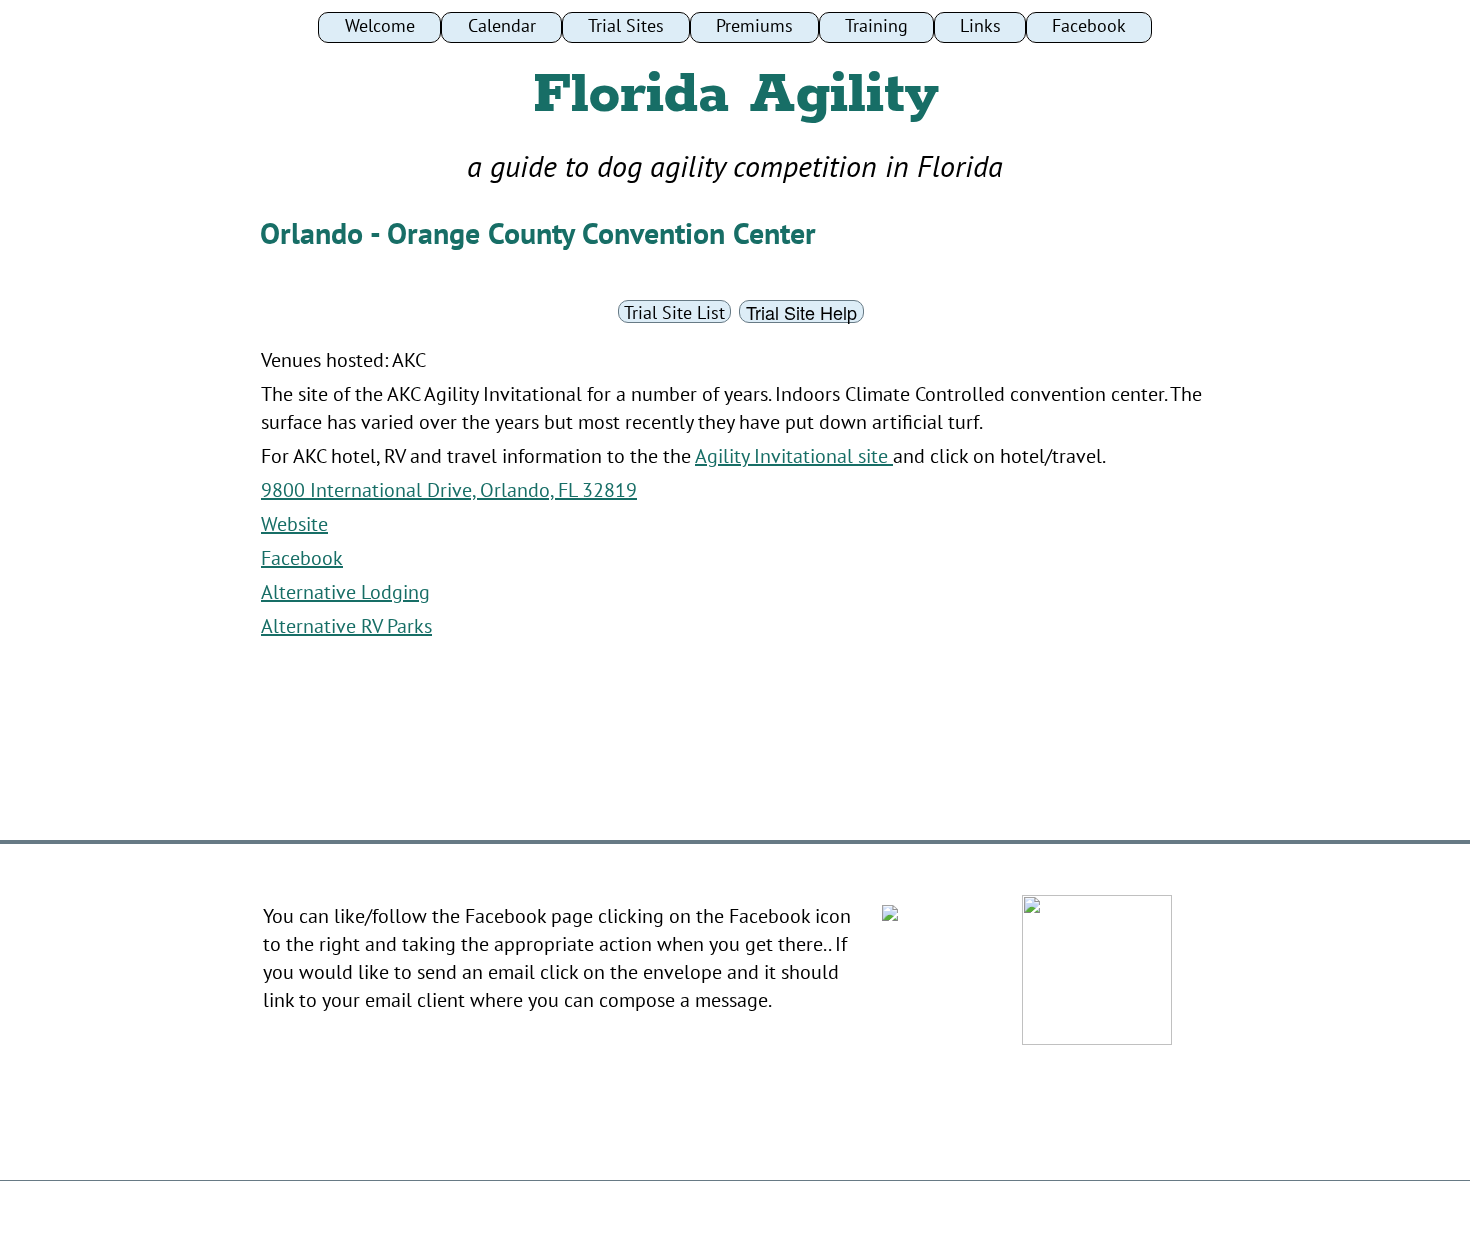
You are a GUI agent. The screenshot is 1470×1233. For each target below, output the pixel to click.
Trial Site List (674, 312)
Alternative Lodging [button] (345, 592)
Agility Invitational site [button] (794, 456)
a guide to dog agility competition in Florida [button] (735, 165)
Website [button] (294, 524)
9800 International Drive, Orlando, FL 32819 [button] (449, 490)
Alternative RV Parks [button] (346, 626)
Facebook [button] (302, 558)
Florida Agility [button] (735, 95)
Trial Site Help (801, 312)
